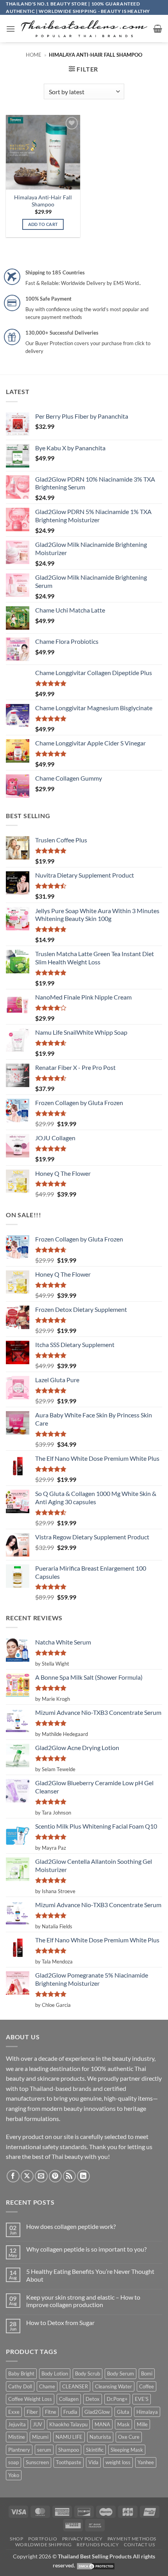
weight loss (118, 2462)
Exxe (14, 2412)
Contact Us (139, 2545)
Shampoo (69, 2450)
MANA (102, 2424)
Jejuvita (17, 2424)
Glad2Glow (97, 2412)
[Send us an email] (41, 2176)
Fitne (51, 2412)
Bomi (147, 2374)
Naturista (100, 2437)
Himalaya (147, 2412)
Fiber (32, 2412)
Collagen (69, 2399)
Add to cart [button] (43, 224)
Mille (142, 2424)
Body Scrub (88, 2374)
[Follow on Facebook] (13, 2176)
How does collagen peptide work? (71, 2226)
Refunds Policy (98, 2545)
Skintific (95, 2450)
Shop (16, 2539)
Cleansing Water (113, 2386)
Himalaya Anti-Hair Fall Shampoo (43, 201)
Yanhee (146, 2462)
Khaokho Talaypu (68, 2424)
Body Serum (121, 2374)
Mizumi (40, 2437)
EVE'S (142, 2399)
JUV (38, 2424)
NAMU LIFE (69, 2437)
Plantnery (19, 2450)
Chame (47, 2386)
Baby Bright (21, 2374)
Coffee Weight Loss (30, 2399)
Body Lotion (55, 2374)
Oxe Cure (129, 2437)
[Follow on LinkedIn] (83, 2176)
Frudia (70, 2412)
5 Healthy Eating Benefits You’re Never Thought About (90, 2275)
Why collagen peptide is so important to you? (86, 2249)
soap (13, 2462)
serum (44, 2450)
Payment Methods (132, 2539)
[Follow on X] (27, 2176)
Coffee (147, 2386)
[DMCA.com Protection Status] (96, 2565)
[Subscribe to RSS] (69, 2176)
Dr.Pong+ (117, 2399)
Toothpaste (69, 2462)
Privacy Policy (82, 2539)
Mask (123, 2424)
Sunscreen (37, 2462)
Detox (93, 2399)
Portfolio (43, 2539)
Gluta (123, 2412)
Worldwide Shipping (44, 2545)
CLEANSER (75, 2386)
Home (34, 55)
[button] (11, 29)
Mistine (17, 2437)
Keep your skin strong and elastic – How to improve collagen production (83, 2301)
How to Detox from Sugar (60, 2323)
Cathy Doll (20, 2386)
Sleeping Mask (127, 2450)
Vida (93, 2462)
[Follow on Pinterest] (55, 2176)
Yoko (14, 2475)
